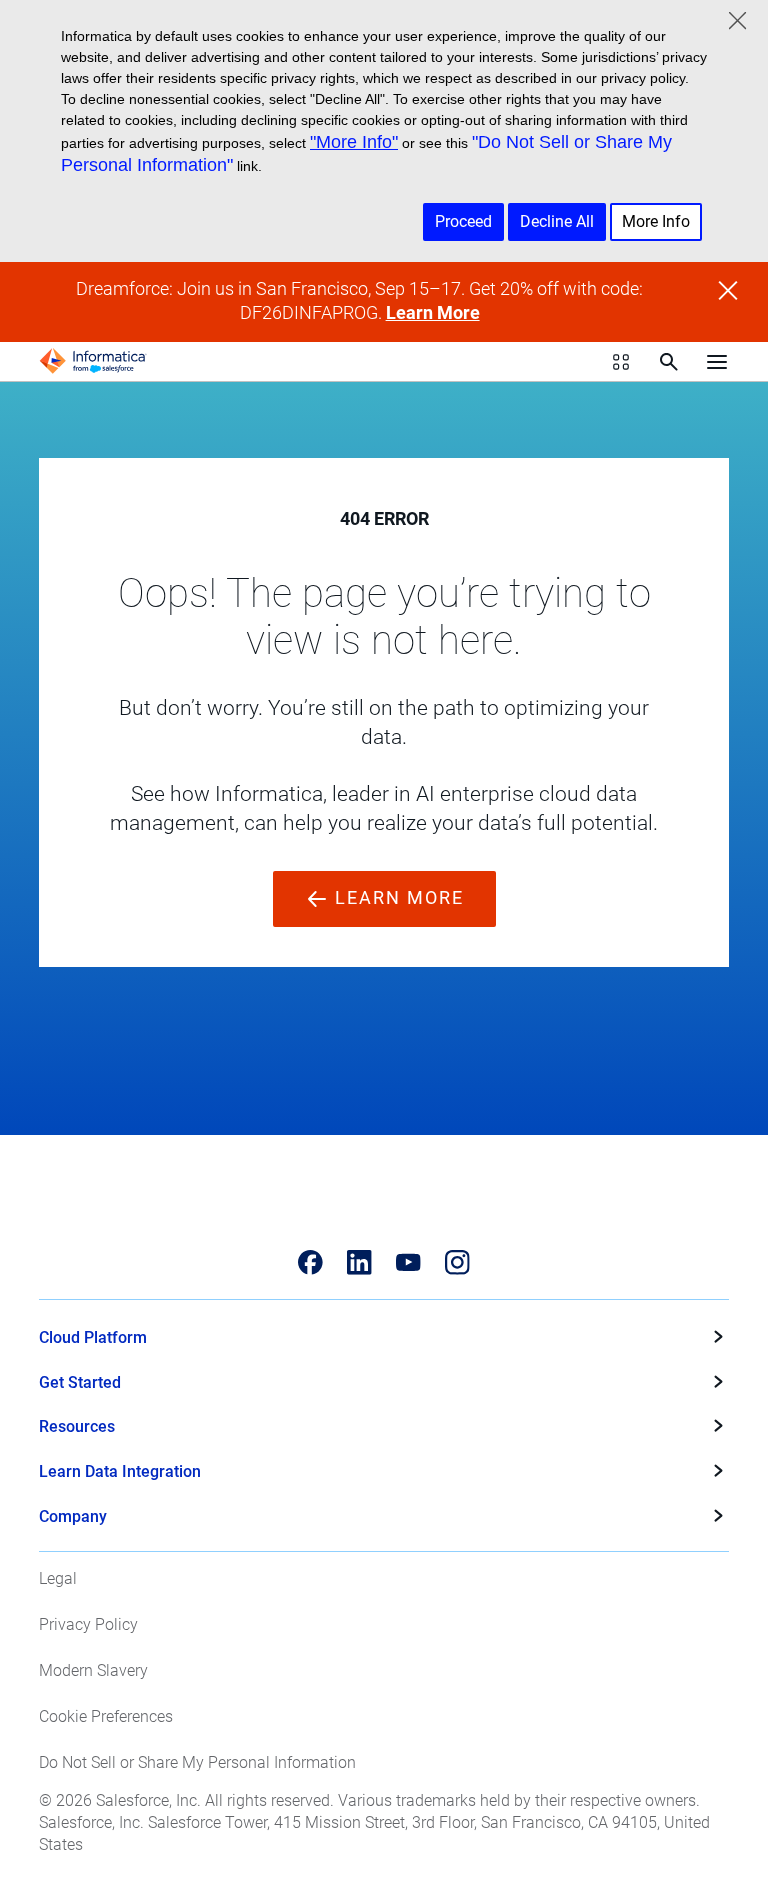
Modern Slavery (93, 1670)
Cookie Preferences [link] (106, 1716)
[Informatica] (93, 361)
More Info (656, 221)
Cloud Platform (93, 1337)
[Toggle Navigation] (717, 361)
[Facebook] (310, 1262)
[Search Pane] (669, 362)
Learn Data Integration (120, 1471)
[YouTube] (408, 1262)
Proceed (463, 221)
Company (73, 1516)
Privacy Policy (88, 1624)
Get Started (80, 1382)
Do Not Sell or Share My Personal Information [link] (197, 1762)
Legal (58, 1578)
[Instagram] (457, 1262)
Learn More (433, 313)
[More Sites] (621, 362)
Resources (77, 1426)
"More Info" (354, 142)
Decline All (557, 221)
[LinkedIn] (359, 1262)
